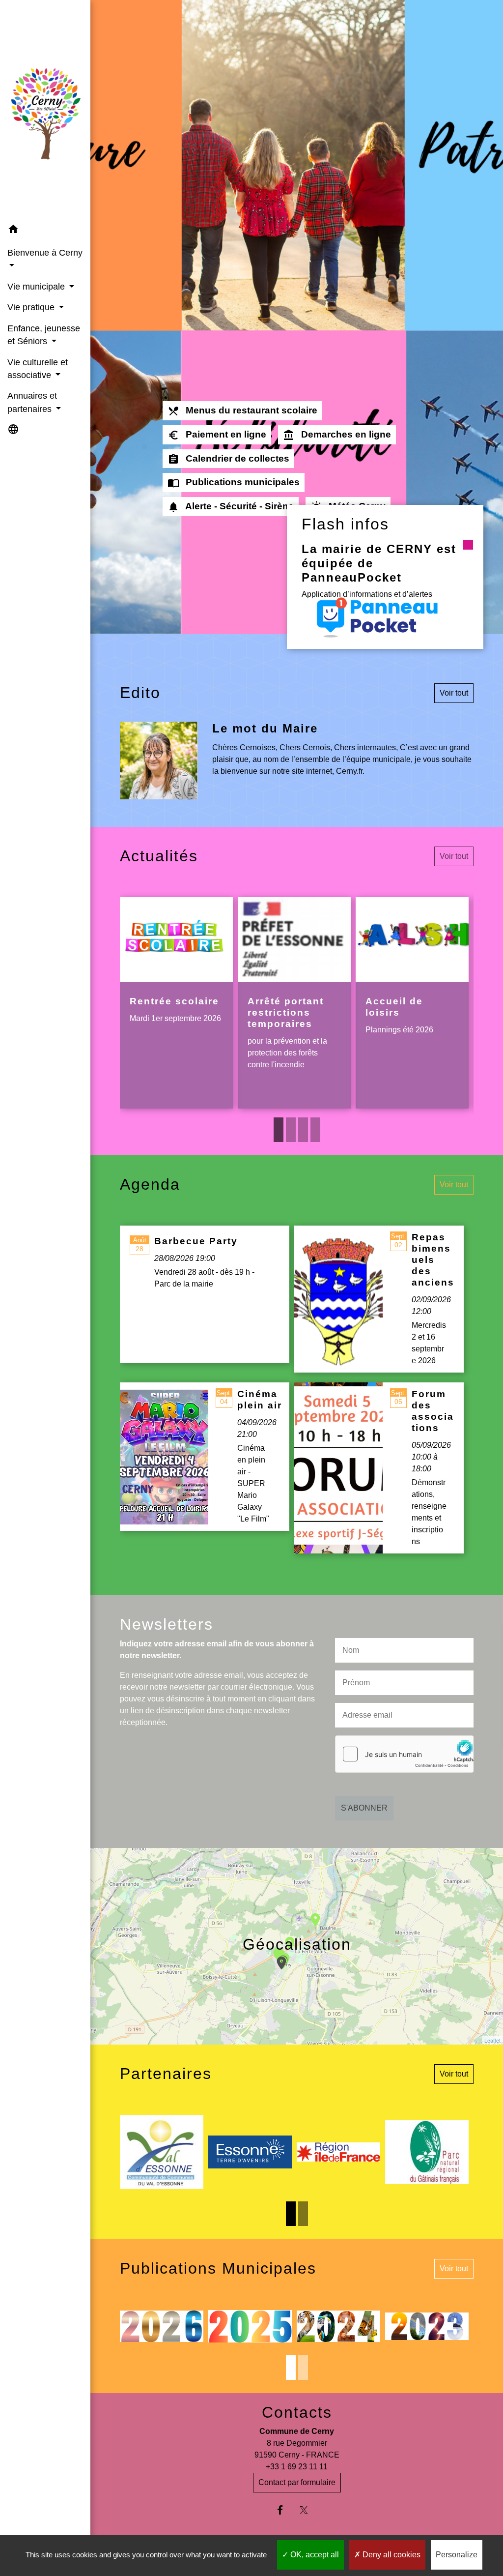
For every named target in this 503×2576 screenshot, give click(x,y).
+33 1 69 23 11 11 (297, 2467)
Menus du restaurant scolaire (242, 411)
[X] (309, 2510)
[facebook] (285, 2510)
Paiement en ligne (217, 435)
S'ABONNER (364, 1808)
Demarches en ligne (337, 435)
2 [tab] (291, 1130)
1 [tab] (279, 1130)
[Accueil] (45, 110)
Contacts (297, 2412)
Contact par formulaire (297, 2482)
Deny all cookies (391, 2555)
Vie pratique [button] (32, 307)
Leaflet (492, 2040)
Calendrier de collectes (228, 459)
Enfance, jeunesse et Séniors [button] (44, 335)
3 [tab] (303, 1130)
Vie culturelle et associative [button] (38, 369)
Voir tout (454, 693)
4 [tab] (315, 1130)
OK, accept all (314, 2555)
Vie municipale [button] (37, 287)
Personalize (457, 2555)
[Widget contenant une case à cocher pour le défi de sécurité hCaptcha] (404, 1754)
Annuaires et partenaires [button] (32, 402)
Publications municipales (234, 483)
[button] (45, 231)
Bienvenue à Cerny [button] (45, 253)
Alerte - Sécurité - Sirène (231, 507)
